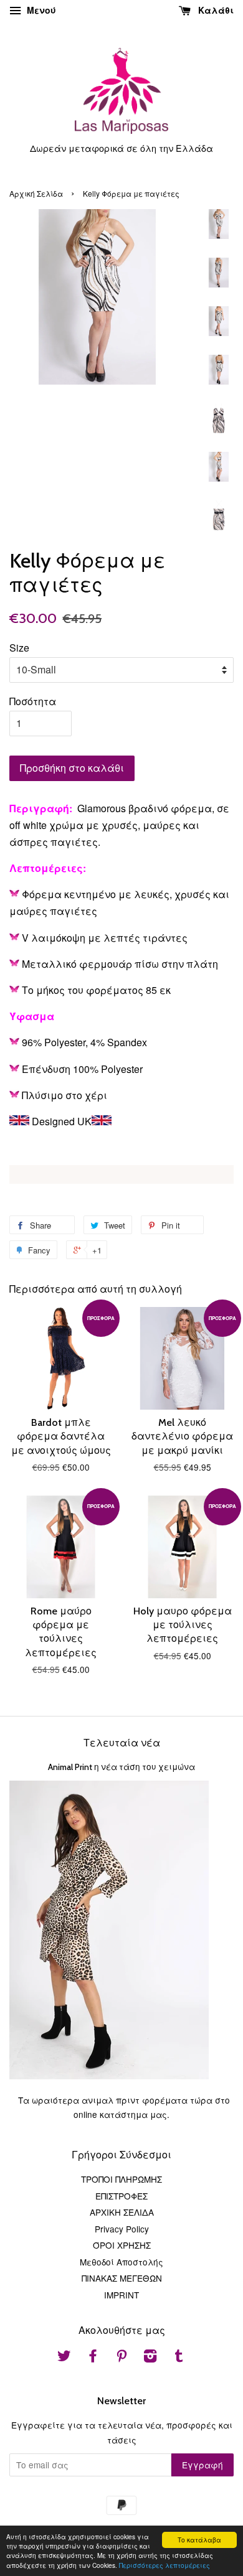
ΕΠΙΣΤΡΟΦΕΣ (121, 2196)
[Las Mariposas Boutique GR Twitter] (64, 2358)
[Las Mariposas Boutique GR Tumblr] (179, 2358)
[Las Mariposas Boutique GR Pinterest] (121, 2358)
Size (19, 648)
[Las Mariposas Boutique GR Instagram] (150, 2358)
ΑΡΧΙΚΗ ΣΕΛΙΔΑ (122, 2212)
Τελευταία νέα (122, 1743)
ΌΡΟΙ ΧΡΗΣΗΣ (122, 2245)
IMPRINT (121, 2295)
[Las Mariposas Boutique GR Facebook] (93, 2358)
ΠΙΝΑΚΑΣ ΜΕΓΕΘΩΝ (122, 2278)
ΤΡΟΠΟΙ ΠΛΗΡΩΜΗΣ (121, 2179)
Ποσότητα (33, 701)
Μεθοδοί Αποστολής (121, 2262)
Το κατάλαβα (199, 2540)
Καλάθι (215, 10)
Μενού (40, 10)
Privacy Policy (122, 2229)
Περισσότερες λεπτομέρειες (164, 2565)
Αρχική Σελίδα (36, 193)
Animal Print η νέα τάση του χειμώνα (121, 1767)
